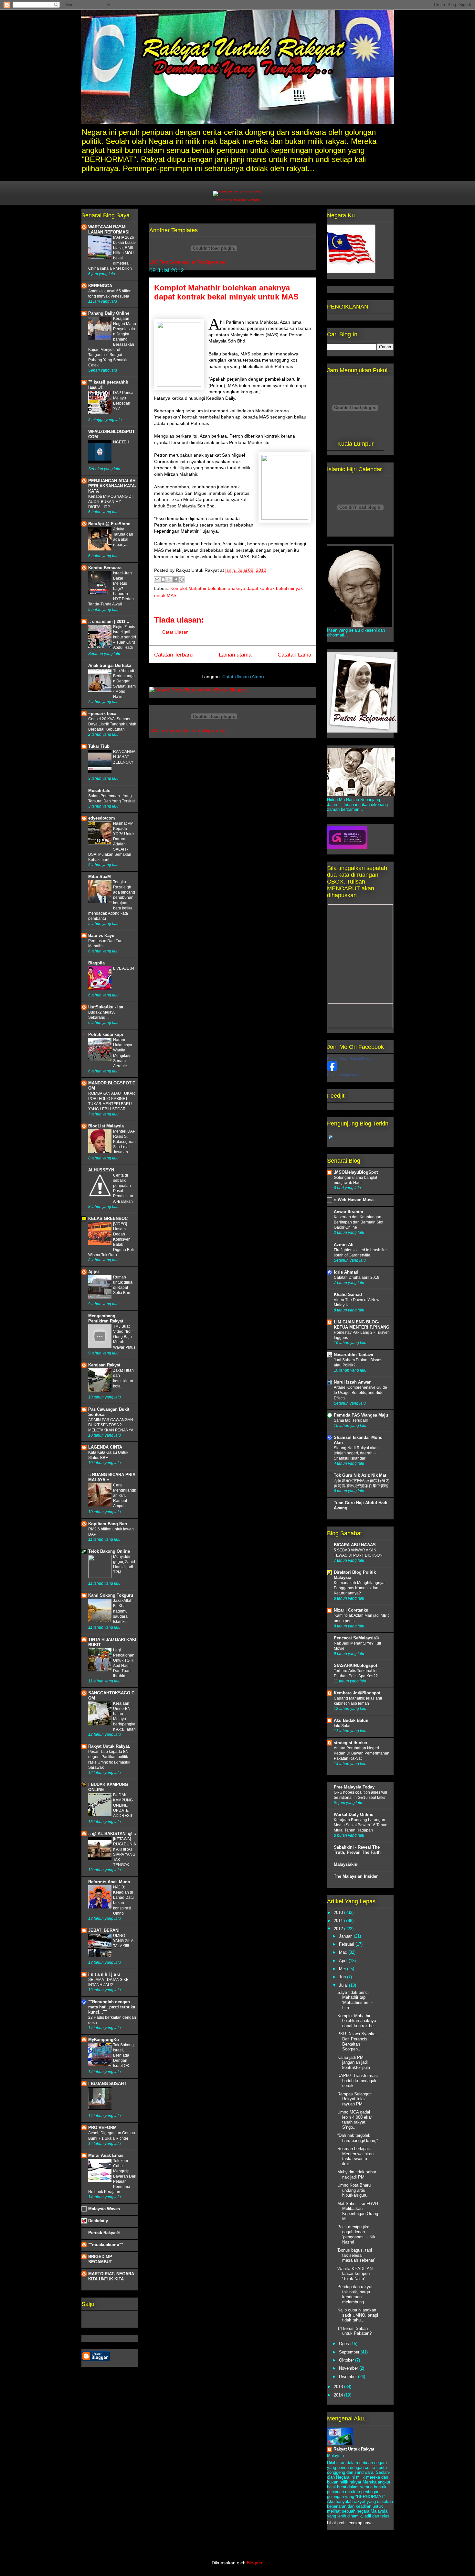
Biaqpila (96, 963)
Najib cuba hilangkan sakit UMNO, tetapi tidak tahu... (358, 2315)
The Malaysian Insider (356, 1876)
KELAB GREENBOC (108, 1218)
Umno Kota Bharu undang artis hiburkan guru (354, 2190)
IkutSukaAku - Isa (106, 1007)
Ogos (345, 2344)
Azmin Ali (344, 1245)
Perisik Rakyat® (104, 2233)
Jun (343, 1977)
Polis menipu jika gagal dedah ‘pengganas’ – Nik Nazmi (356, 2234)
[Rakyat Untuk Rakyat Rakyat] (332, 1070)
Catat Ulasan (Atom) (243, 677)
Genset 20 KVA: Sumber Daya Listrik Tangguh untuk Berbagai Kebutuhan (112, 724)
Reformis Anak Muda (109, 1882)
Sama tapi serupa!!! (351, 1420)
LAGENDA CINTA (105, 1447)
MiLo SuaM (100, 877)
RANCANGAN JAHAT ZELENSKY (124, 757)
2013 (339, 2387)
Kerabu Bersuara (105, 568)
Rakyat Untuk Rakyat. (109, 1746)
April (344, 1961)
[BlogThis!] (163, 580)
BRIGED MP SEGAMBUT (100, 2259)
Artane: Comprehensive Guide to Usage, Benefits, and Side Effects (360, 1393)
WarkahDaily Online (354, 1815)
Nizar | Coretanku (351, 1610)
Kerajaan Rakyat (104, 1365)
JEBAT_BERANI (104, 1930)
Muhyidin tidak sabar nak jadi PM (357, 2174)
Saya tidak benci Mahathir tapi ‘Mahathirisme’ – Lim (355, 2000)
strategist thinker (351, 1743)
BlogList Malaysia (106, 1126)
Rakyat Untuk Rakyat (354, 2449)
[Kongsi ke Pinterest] (182, 580)
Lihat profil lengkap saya (350, 2523)
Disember (348, 2377)
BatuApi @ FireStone (109, 524)
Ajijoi (94, 1272)
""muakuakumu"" (106, 2245)
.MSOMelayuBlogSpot (356, 1172)
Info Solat (342, 1726)
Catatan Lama (294, 655)
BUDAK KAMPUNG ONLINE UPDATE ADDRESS (123, 1805)
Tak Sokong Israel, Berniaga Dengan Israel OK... (123, 2055)
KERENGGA (100, 286)
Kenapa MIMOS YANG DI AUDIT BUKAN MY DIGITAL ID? (110, 502)
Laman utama (235, 655)
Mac (344, 1952)
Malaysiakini (346, 1864)
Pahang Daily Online (109, 313)
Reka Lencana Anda (343, 1075)
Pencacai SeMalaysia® (356, 1638)
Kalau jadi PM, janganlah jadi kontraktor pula (354, 2062)
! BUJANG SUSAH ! (107, 2084)
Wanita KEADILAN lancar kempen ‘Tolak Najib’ (355, 2274)
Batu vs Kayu (101, 935)
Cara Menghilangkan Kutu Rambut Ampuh (125, 1495)
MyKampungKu (104, 2040)
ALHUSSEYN (101, 1170)
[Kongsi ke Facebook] (175, 580)
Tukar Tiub (99, 746)
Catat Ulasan (175, 632)
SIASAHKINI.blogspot (355, 1665)
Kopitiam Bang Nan (108, 1524)
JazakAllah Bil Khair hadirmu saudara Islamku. (123, 1611)
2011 (339, 1921)
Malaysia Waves (104, 2209)
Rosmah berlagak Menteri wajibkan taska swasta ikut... (355, 2156)
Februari (347, 1944)
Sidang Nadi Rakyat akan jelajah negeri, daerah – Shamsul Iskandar (356, 1453)
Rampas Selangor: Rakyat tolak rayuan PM (355, 2099)
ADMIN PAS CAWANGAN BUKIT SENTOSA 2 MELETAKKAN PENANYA (111, 1425)
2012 (339, 1929)
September (350, 2352)
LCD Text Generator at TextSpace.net (188, 262)
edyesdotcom (102, 818)
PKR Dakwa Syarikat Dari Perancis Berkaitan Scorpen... (357, 2041)
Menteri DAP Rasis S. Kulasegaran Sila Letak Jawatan (124, 1142)
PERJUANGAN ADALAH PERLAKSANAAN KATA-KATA (112, 486)
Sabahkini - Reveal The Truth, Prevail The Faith (357, 1850)
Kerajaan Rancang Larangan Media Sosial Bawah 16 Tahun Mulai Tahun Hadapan (361, 1825)
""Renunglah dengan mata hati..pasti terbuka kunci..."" (112, 2007)
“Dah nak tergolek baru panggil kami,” (358, 2138)
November (349, 2368)
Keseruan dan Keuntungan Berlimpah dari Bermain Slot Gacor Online (359, 1222)
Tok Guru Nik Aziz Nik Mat (360, 1475)
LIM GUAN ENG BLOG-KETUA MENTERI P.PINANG (362, 1325)
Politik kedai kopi (106, 1034)
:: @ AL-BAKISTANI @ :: (112, 1834)
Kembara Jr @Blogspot (357, 1693)
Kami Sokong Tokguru (111, 1595)
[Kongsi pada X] (169, 580)
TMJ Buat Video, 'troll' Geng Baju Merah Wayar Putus (124, 1337)
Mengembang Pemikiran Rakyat (106, 1318)
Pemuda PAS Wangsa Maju (361, 1415)
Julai (344, 1985)
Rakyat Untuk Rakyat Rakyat (350, 1059)
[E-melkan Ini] (157, 580)
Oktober (347, 2360)
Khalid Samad (348, 1294)
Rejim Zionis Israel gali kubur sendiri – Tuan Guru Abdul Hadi (125, 637)
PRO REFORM (102, 2128)
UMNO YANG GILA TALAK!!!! (123, 1941)
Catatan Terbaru (173, 655)
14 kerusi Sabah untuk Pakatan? (354, 2331)
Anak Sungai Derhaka (110, 665)
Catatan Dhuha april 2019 (357, 1277)
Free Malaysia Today (354, 1787)
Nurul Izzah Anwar (352, 1382)
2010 (339, 1913)
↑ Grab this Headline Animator (238, 200)
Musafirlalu (99, 791)
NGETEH (121, 442)
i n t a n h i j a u (104, 1974)
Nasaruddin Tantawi (354, 1355)
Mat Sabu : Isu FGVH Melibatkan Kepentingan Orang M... (358, 2211)
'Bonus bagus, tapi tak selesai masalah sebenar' (356, 2255)
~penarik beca (102, 714)
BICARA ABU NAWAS (355, 1545)
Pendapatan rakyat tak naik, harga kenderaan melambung (355, 2294)
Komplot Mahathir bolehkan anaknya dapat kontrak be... (357, 2021)
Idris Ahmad (346, 1272)
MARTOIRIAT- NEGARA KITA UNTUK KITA (111, 2276)
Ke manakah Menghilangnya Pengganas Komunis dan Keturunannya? (359, 1588)
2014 (339, 2395)
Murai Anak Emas (106, 2155)
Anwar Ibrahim (348, 1212)
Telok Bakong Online (109, 1551)
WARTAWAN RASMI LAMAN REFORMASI (109, 229)
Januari (346, 1936)
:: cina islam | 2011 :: (109, 621)
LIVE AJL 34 (124, 968)
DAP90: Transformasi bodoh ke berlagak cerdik (358, 2081)
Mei (343, 1969)
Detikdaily (98, 2221)
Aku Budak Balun (351, 1720)
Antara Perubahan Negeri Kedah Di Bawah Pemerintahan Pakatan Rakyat (362, 1753)
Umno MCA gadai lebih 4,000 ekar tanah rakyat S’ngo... (355, 2120)
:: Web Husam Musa (354, 1200)
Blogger (255, 2563)
